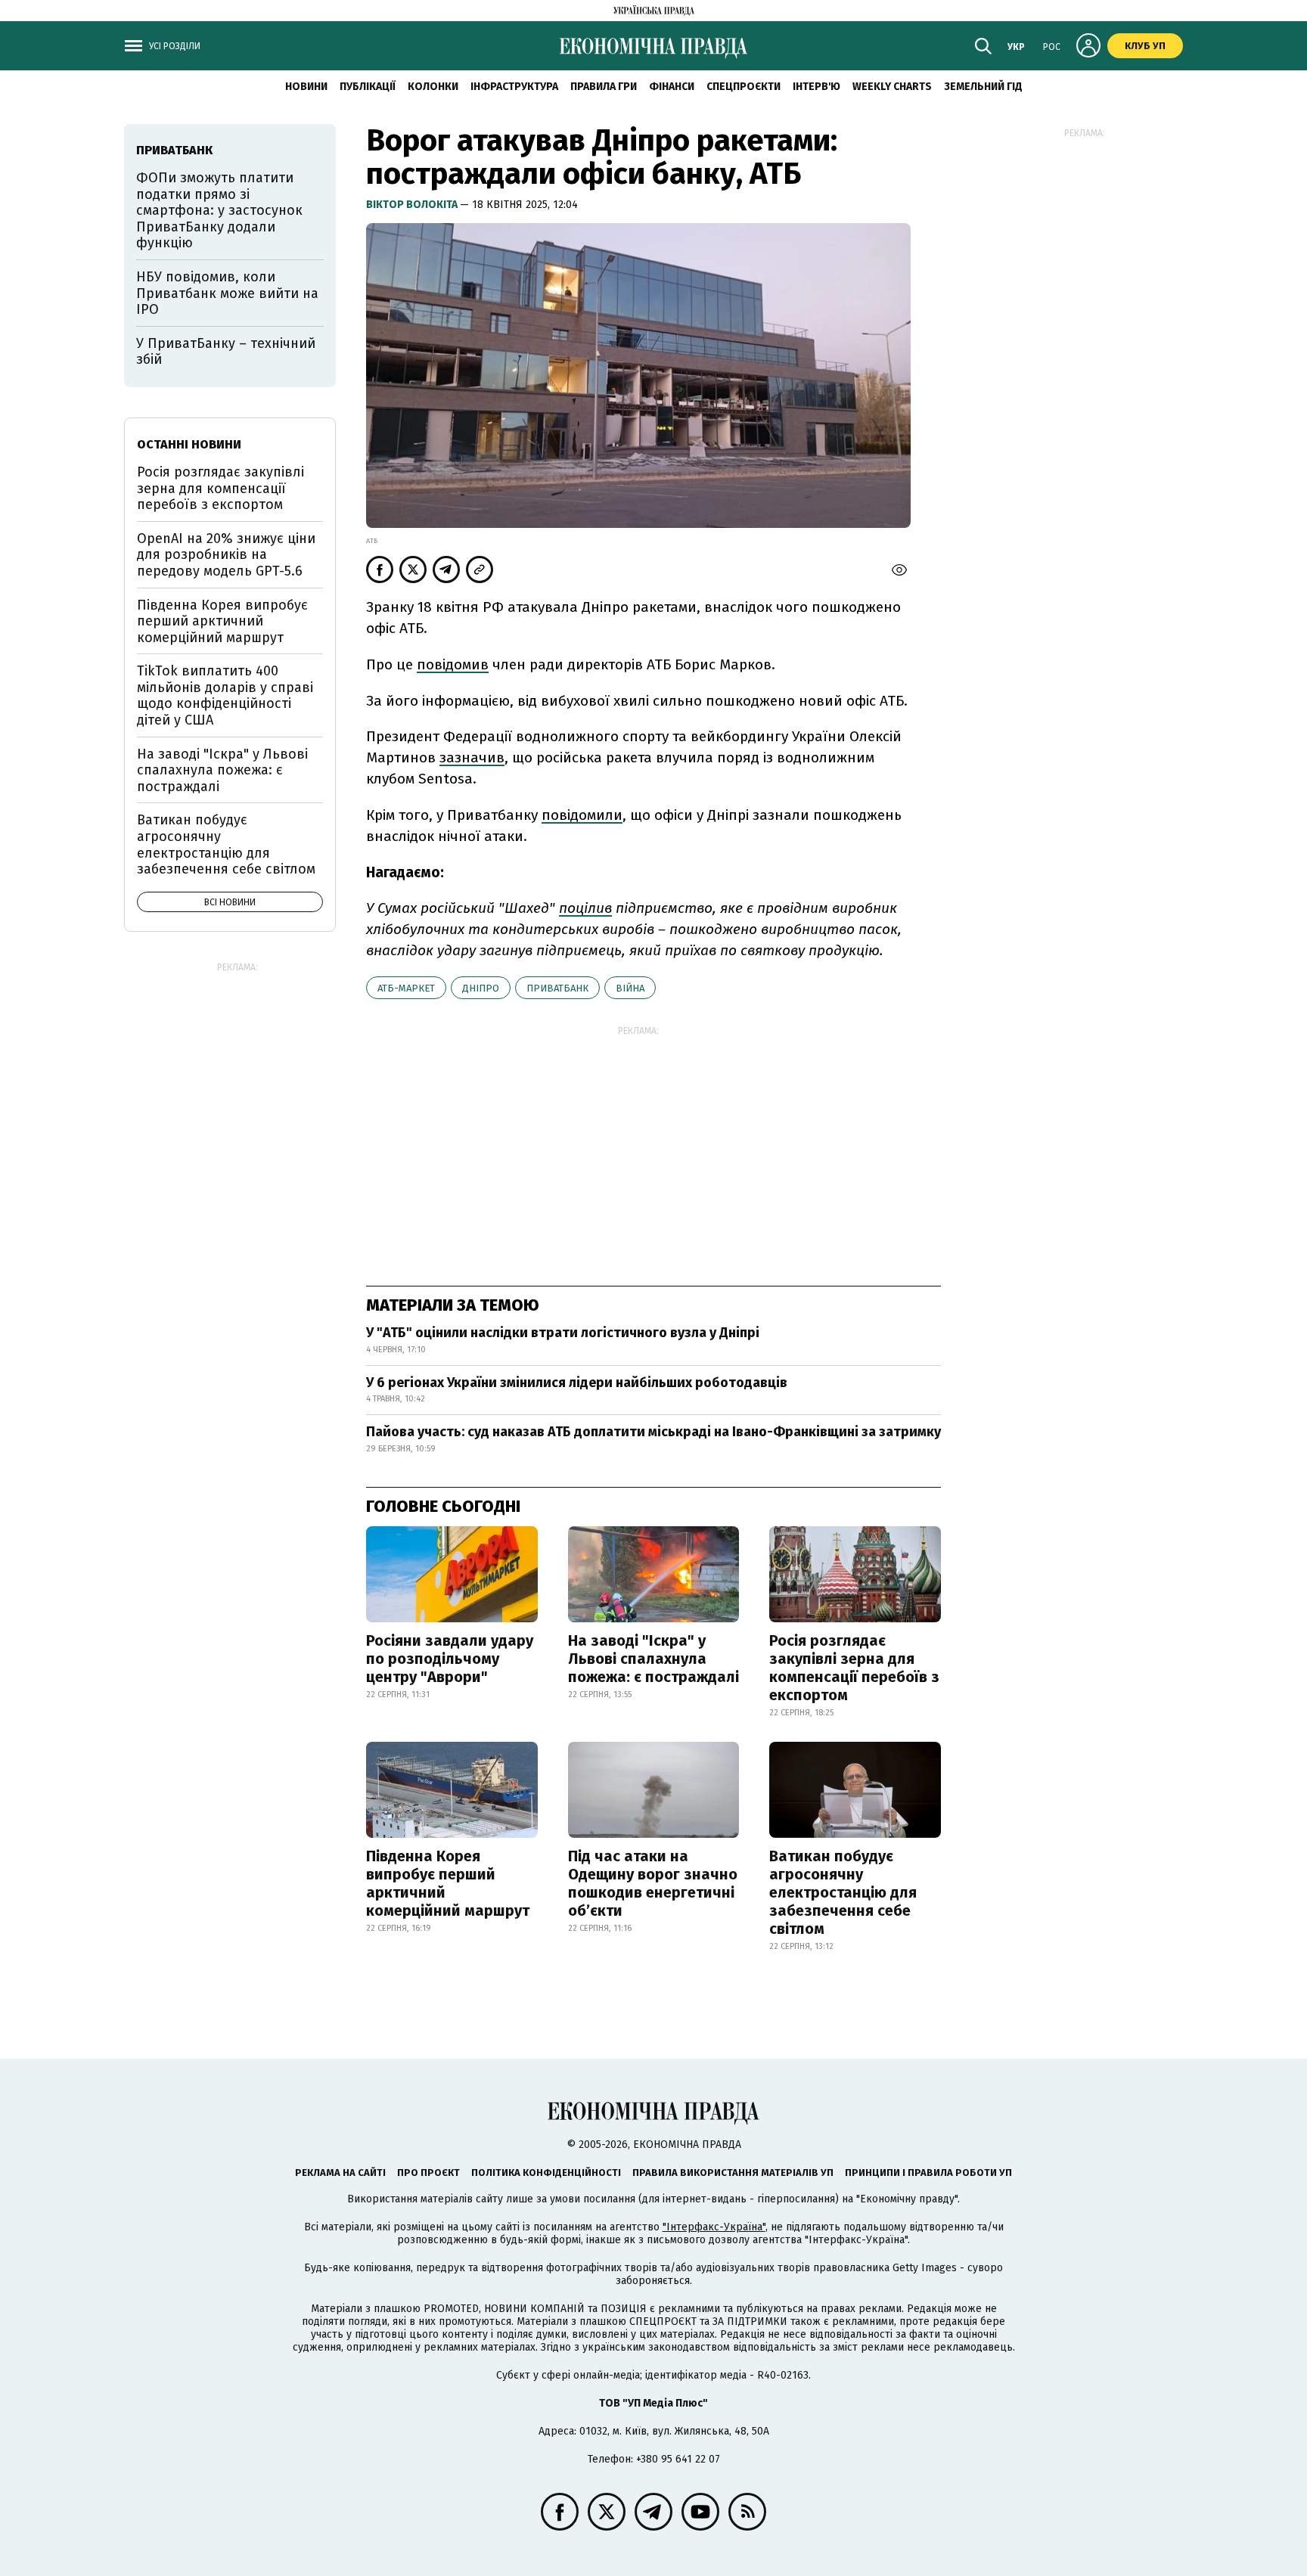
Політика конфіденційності (546, 2173)
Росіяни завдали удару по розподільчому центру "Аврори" (450, 1659)
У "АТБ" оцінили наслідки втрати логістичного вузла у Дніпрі (563, 1333)
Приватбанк (557, 988)
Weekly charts (892, 87)
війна (630, 988)
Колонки (433, 87)
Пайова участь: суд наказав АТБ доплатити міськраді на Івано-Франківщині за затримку (653, 1432)
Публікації (368, 87)
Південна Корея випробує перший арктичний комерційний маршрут (448, 1883)
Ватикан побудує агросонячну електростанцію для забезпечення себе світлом (843, 1892)
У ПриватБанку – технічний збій (226, 352)
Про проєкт (428, 2173)
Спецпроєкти (744, 87)
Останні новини (189, 444)
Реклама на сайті (340, 2173)
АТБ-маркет (406, 988)
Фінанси (672, 87)
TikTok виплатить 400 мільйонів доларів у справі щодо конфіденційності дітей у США (225, 695)
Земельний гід (983, 87)
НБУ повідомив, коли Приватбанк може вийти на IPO (227, 293)
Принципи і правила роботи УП (928, 2173)
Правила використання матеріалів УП (733, 2173)
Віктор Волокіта (413, 205)
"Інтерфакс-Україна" (714, 2227)
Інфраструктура (514, 87)
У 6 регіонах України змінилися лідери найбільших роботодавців (577, 1383)
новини (306, 87)
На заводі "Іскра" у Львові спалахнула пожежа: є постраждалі (653, 1659)
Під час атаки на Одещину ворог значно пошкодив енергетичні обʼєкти (653, 1883)
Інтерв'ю (816, 87)
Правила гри (604, 87)
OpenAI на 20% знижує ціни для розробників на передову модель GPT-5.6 (226, 555)
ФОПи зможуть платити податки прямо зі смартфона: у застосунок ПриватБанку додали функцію (219, 210)
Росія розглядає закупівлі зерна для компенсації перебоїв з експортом (854, 1668)
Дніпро (481, 988)
